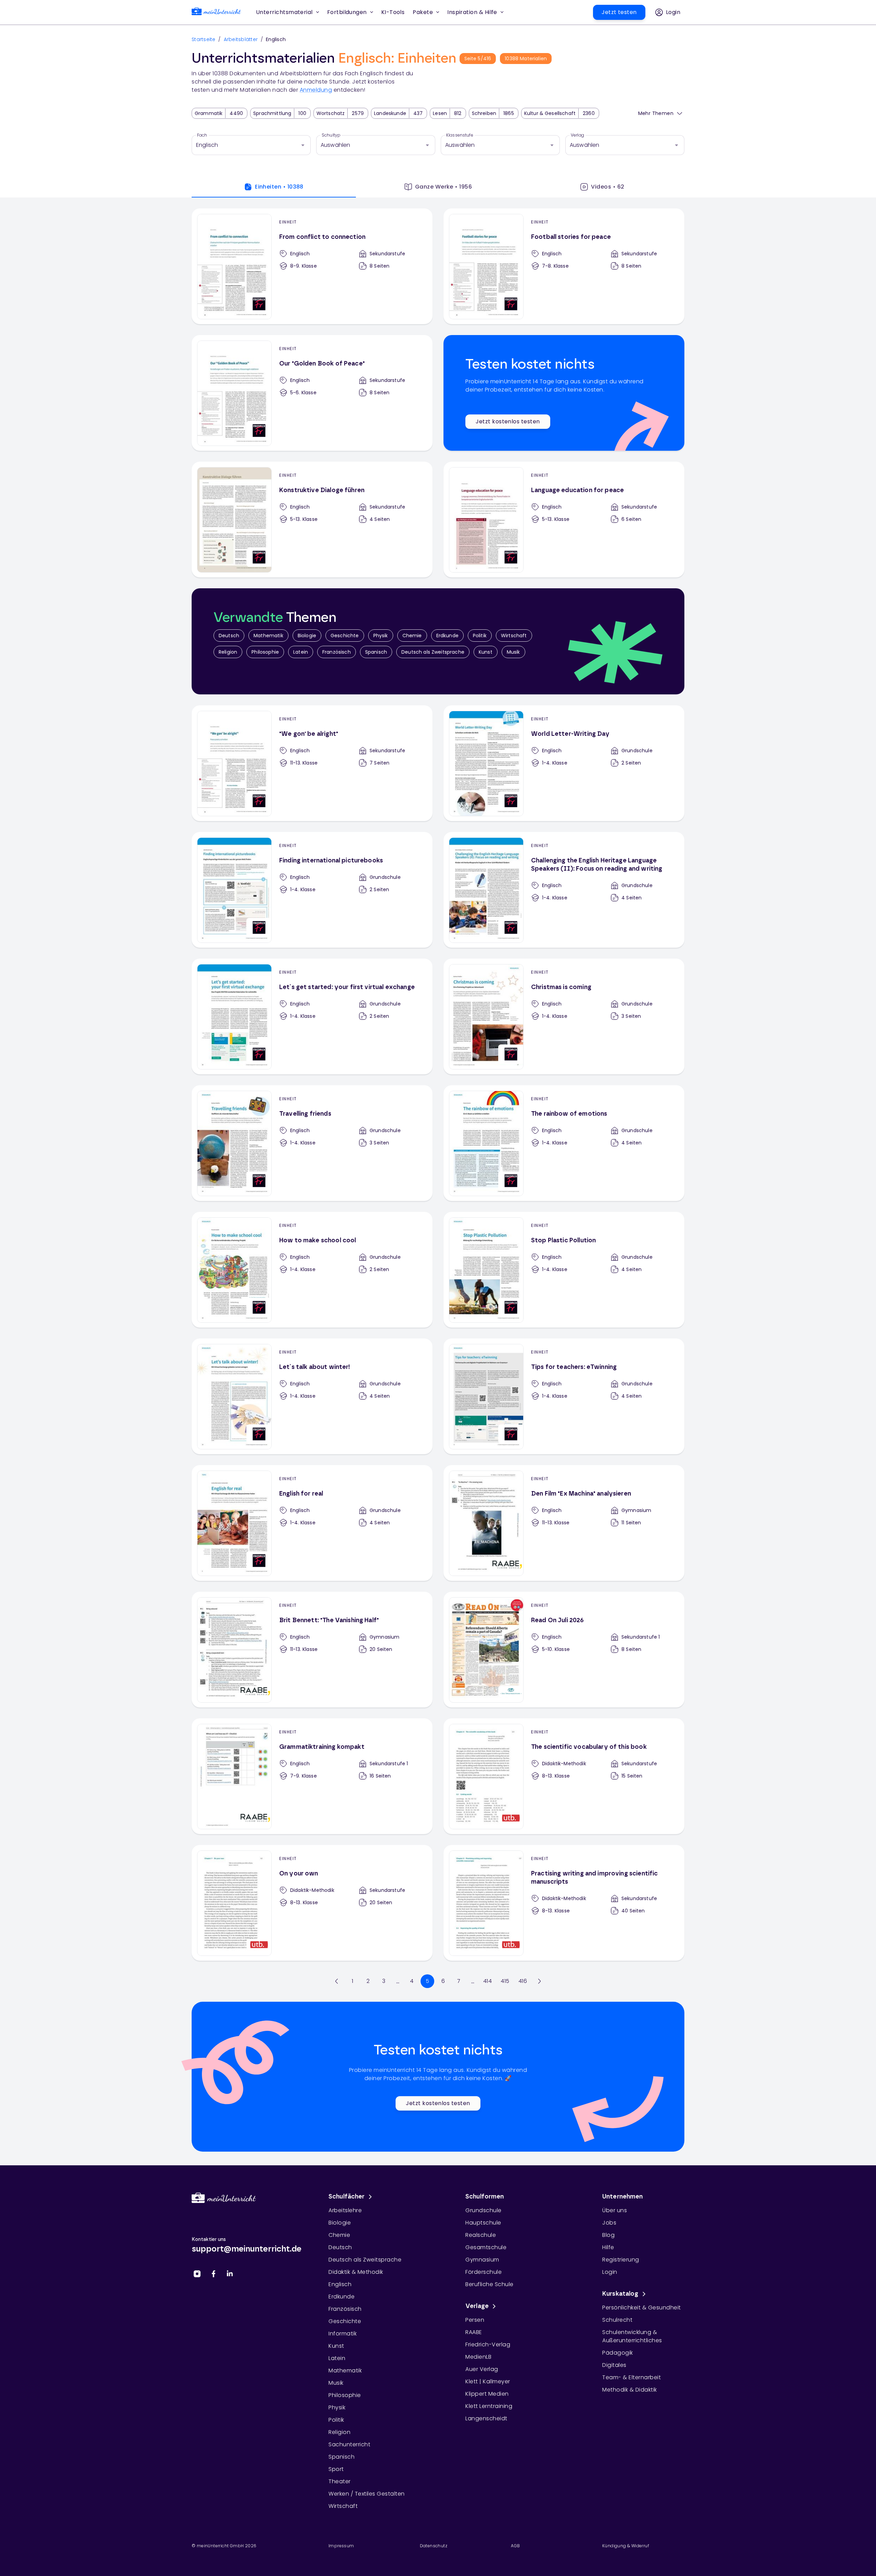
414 (487, 1981)
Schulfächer (347, 2197)
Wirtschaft (514, 636)
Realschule (481, 2235)
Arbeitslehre (345, 2210)
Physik (381, 636)
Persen (475, 2320)
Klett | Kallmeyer (488, 2381)
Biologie (307, 636)
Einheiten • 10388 (279, 187)
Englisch (340, 2284)
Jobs (609, 2223)
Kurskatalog (620, 2294)
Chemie (412, 636)
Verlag (577, 135)
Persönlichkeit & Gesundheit (642, 2308)
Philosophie (265, 652)
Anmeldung (316, 90)
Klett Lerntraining (489, 2406)
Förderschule (484, 2272)
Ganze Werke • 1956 (443, 187)
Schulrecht (617, 2320)
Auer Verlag (482, 2369)
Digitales (614, 2365)
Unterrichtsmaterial (284, 12)
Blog (608, 2235)
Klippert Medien (487, 2394)
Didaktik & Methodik (356, 2272)
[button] (393, 12)
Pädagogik (618, 2353)
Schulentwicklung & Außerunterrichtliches (632, 2336)
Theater (340, 2481)
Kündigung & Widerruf (626, 2546)
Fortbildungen (347, 12)
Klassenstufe (460, 135)
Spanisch (376, 652)
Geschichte (345, 636)
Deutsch (229, 636)
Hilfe (608, 2247)
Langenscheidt (486, 2418)
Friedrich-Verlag (488, 2344)
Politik (480, 636)
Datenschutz (434, 2546)
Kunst (486, 652)
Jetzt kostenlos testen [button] (508, 421)
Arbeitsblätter (241, 39)
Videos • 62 (608, 187)
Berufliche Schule (489, 2284)
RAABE (474, 2332)
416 (523, 1981)
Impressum (341, 2546)
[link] (216, 12)
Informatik (343, 2334)
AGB (515, 2546)
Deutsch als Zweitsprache (433, 652)
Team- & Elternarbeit (632, 2377)
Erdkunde (447, 636)
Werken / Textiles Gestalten (367, 2494)
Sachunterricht (349, 2444)
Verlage (477, 2306)
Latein (301, 652)
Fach (202, 135)
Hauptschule (483, 2223)
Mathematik (268, 636)
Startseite (204, 39)
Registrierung (621, 2260)
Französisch (337, 652)
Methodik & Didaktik (630, 2390)
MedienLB (478, 2357)
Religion (228, 652)
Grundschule (484, 2210)
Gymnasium (482, 2260)
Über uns (615, 2210)
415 (505, 1981)
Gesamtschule (486, 2247)
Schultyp (331, 135)
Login (610, 2272)
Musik (513, 652)
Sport (336, 2469)
